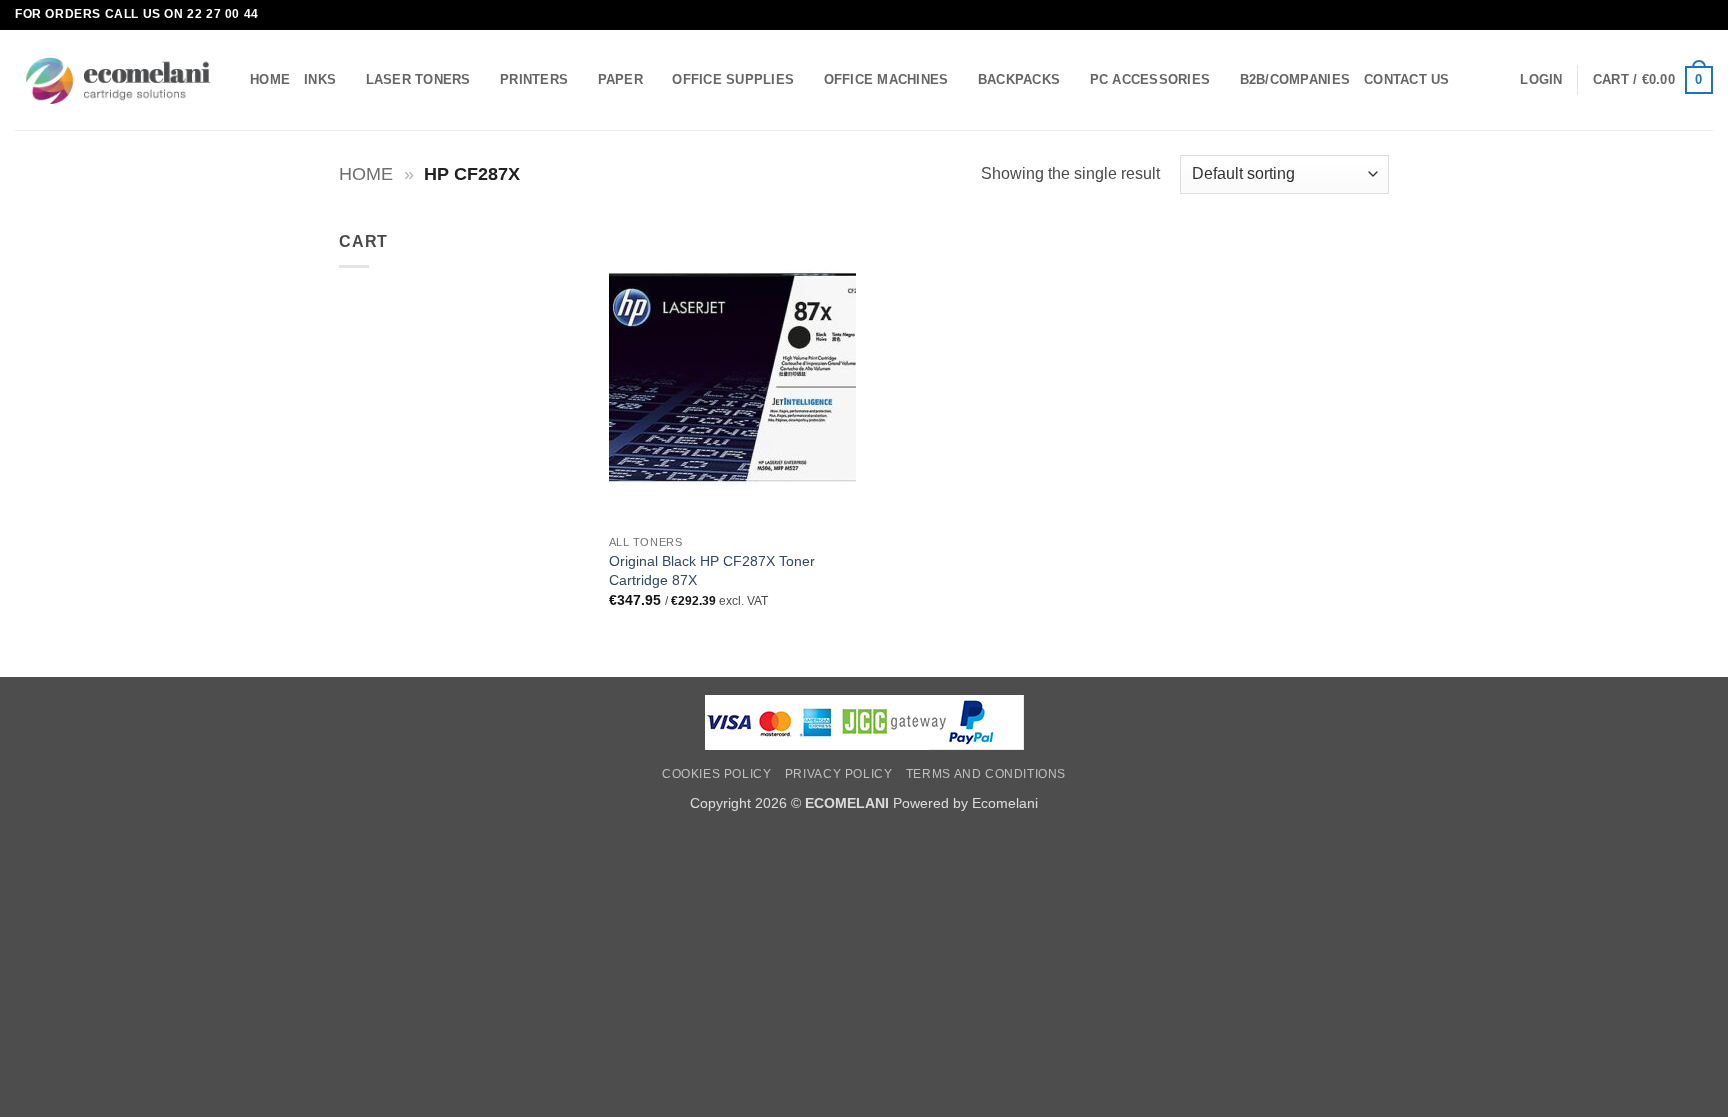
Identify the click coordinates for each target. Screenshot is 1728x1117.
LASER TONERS (418, 79)
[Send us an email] (1703, 15)
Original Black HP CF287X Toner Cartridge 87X (712, 570)
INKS (320, 79)
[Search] (1471, 80)
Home (366, 173)
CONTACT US (1407, 79)
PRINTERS (534, 79)
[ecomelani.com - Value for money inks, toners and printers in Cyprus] (117, 80)
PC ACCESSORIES (1150, 79)
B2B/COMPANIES (1295, 79)
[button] (1541, 80)
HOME (270, 79)
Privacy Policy (839, 774)
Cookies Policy (717, 774)
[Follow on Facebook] (1684, 15)
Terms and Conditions (986, 774)
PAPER (620, 79)
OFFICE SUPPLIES (733, 79)
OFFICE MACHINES (886, 79)
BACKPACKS (1019, 79)
